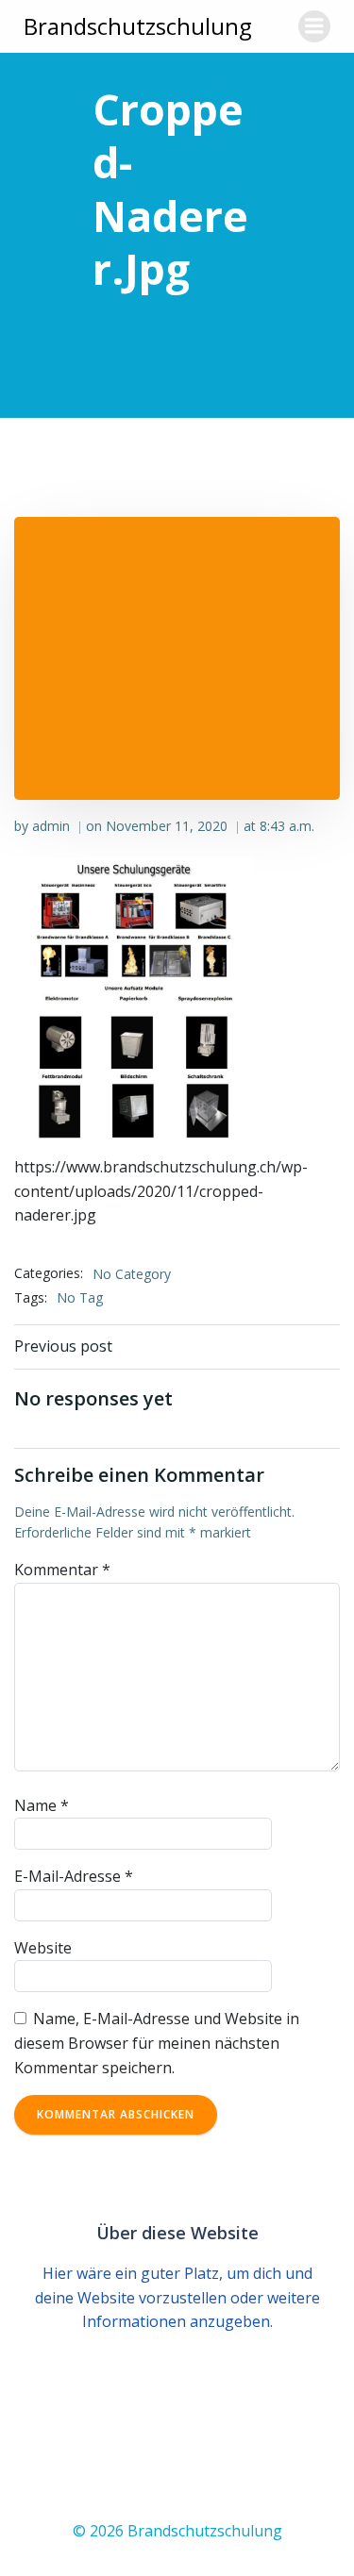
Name (42, 1805)
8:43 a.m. (287, 826)
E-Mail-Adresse (74, 1876)
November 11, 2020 (167, 826)
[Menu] (314, 26)
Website (43, 1948)
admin (51, 826)
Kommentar (62, 1570)
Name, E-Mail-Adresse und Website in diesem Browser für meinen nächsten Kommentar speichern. (157, 2043)
